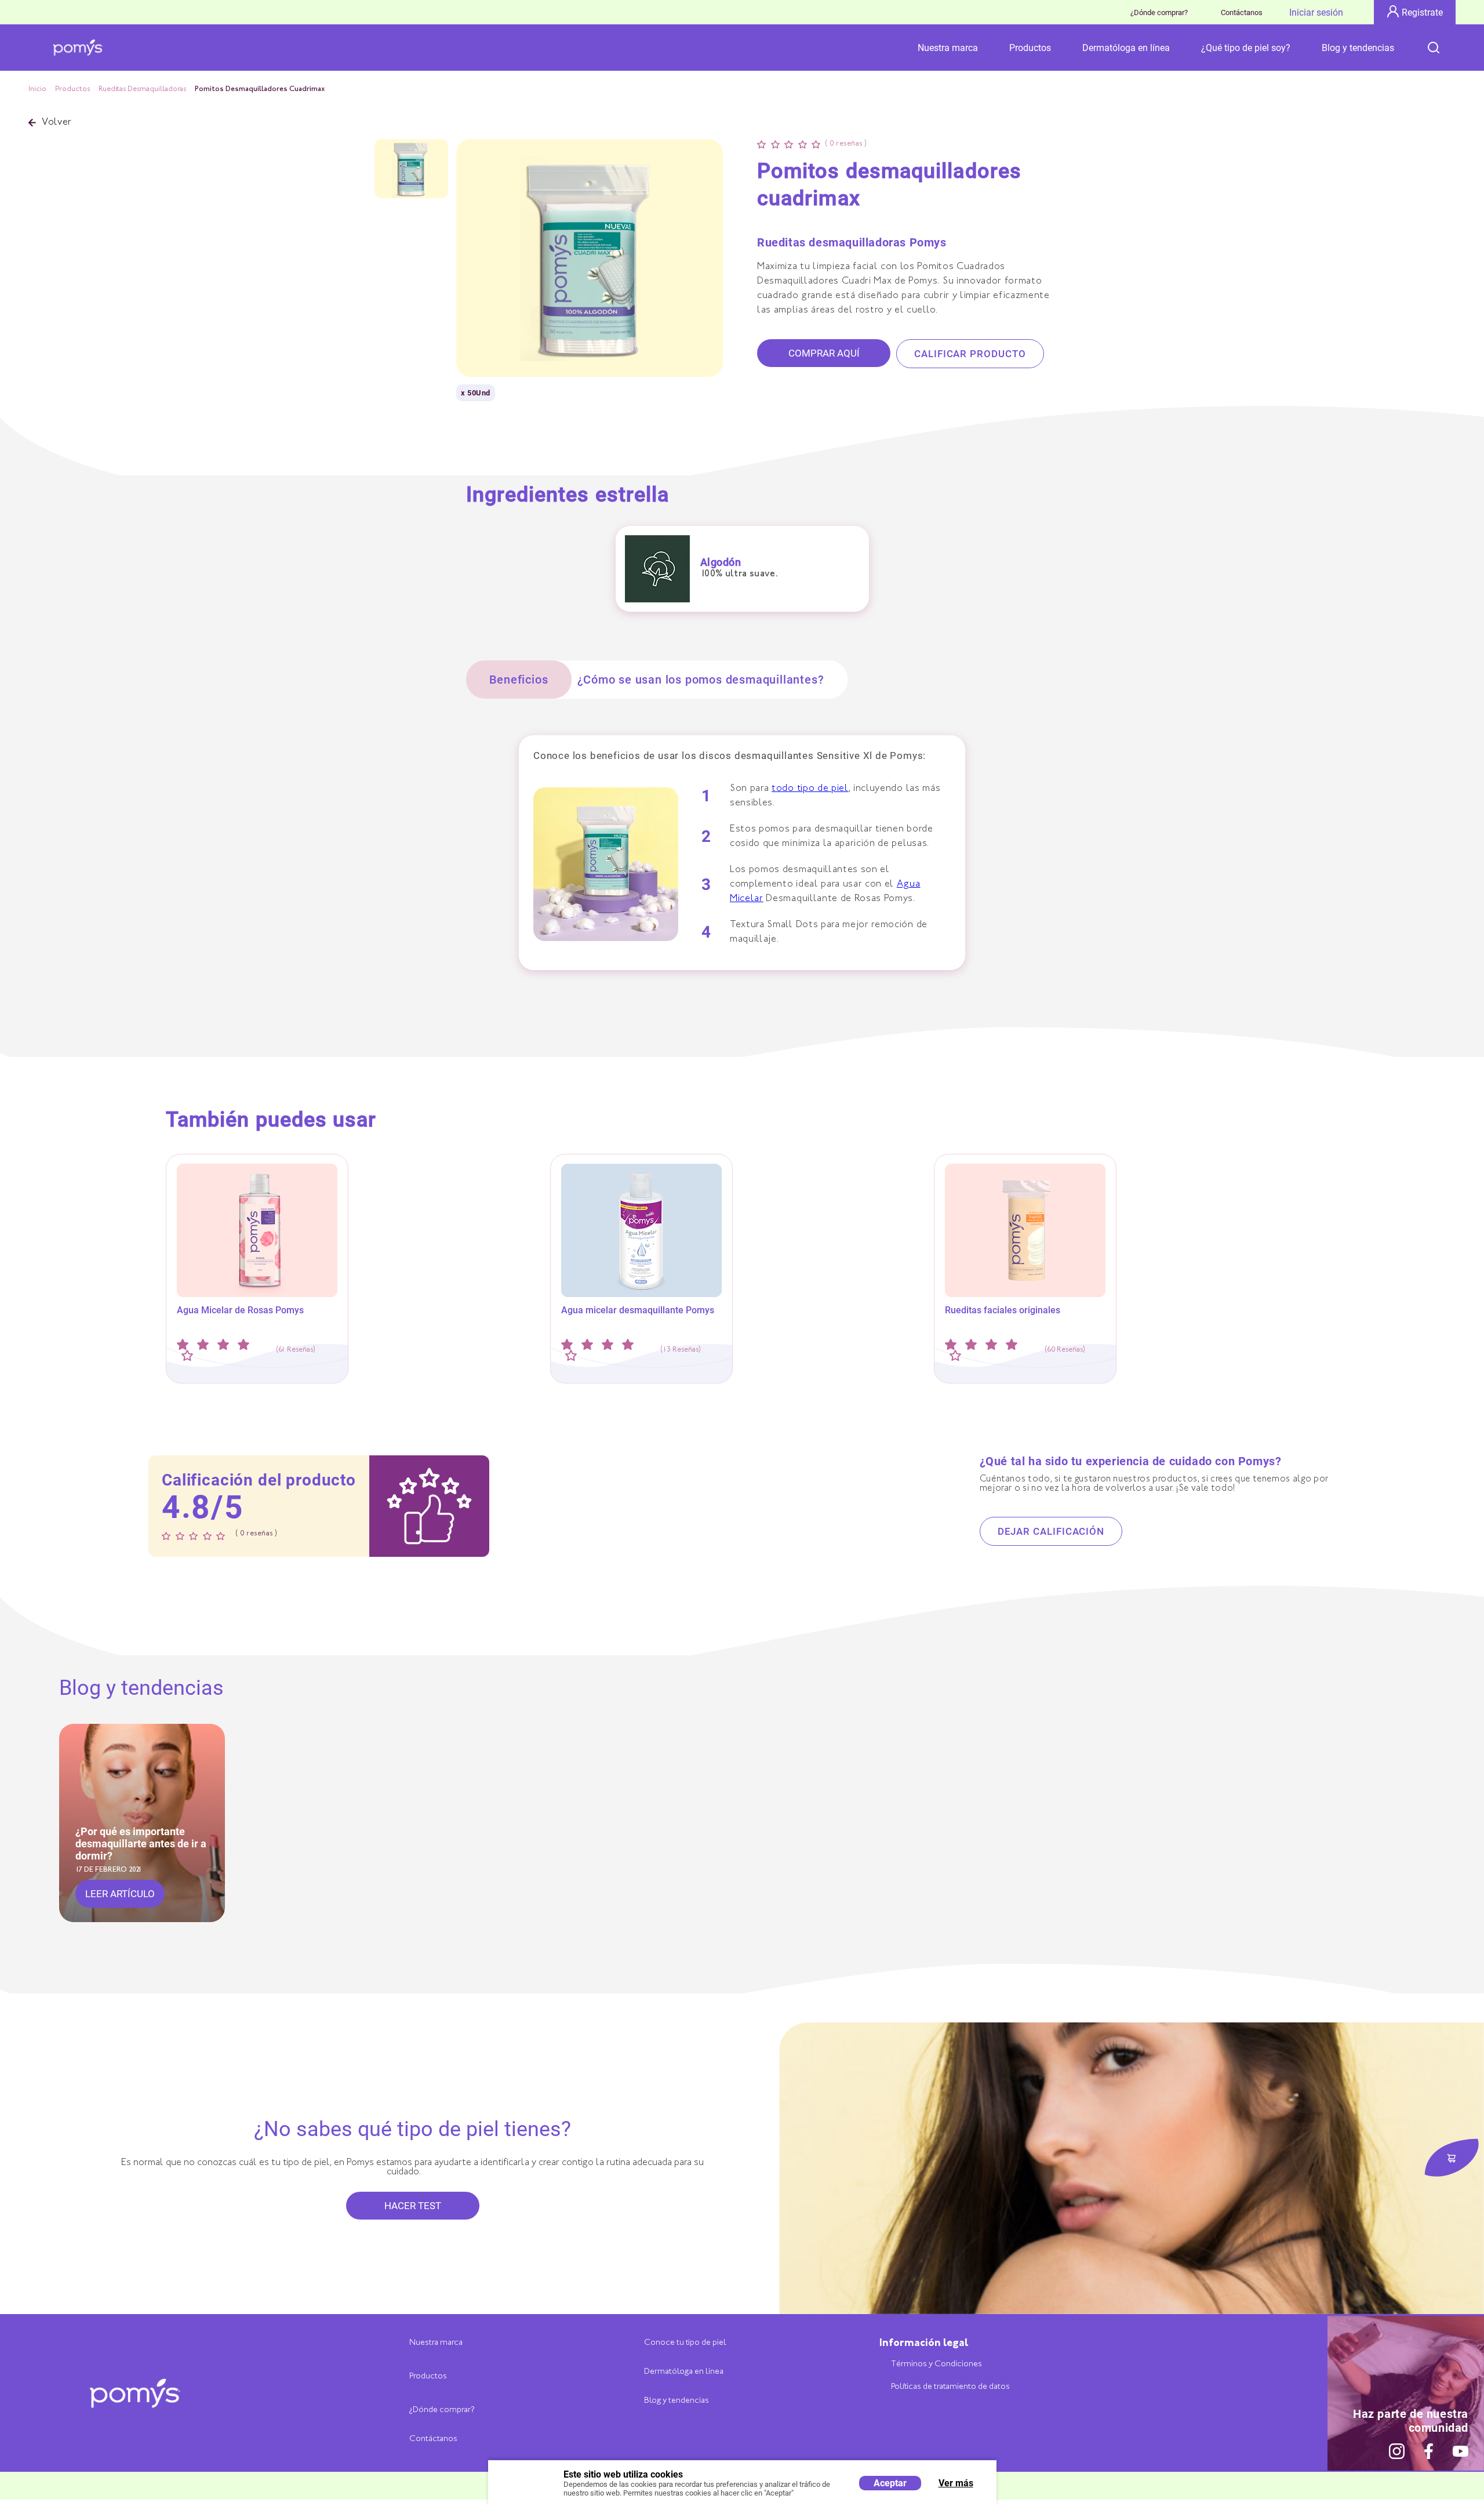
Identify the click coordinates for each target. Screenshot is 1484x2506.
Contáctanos (1242, 12)
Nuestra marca (948, 48)
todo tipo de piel (810, 789)
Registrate (1422, 12)
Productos (1030, 48)
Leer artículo (120, 1894)
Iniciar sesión (1316, 12)
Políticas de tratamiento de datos (950, 2387)
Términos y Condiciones (936, 2364)
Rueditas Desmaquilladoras (142, 89)
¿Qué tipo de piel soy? (1246, 48)
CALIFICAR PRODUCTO (970, 354)
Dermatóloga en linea (684, 2372)
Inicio (37, 89)
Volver (57, 123)
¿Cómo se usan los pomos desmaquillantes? (701, 680)
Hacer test (413, 2206)
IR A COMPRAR (257, 1321)
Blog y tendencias (1358, 48)
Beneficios (519, 680)
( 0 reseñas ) (846, 144)
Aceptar (890, 2483)
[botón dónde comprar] (1452, 2158)
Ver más (956, 2483)
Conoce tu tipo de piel (685, 2343)
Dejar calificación (1051, 1531)
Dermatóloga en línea (1126, 48)
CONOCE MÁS (257, 1294)
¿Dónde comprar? (1159, 12)
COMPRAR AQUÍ (824, 353)
